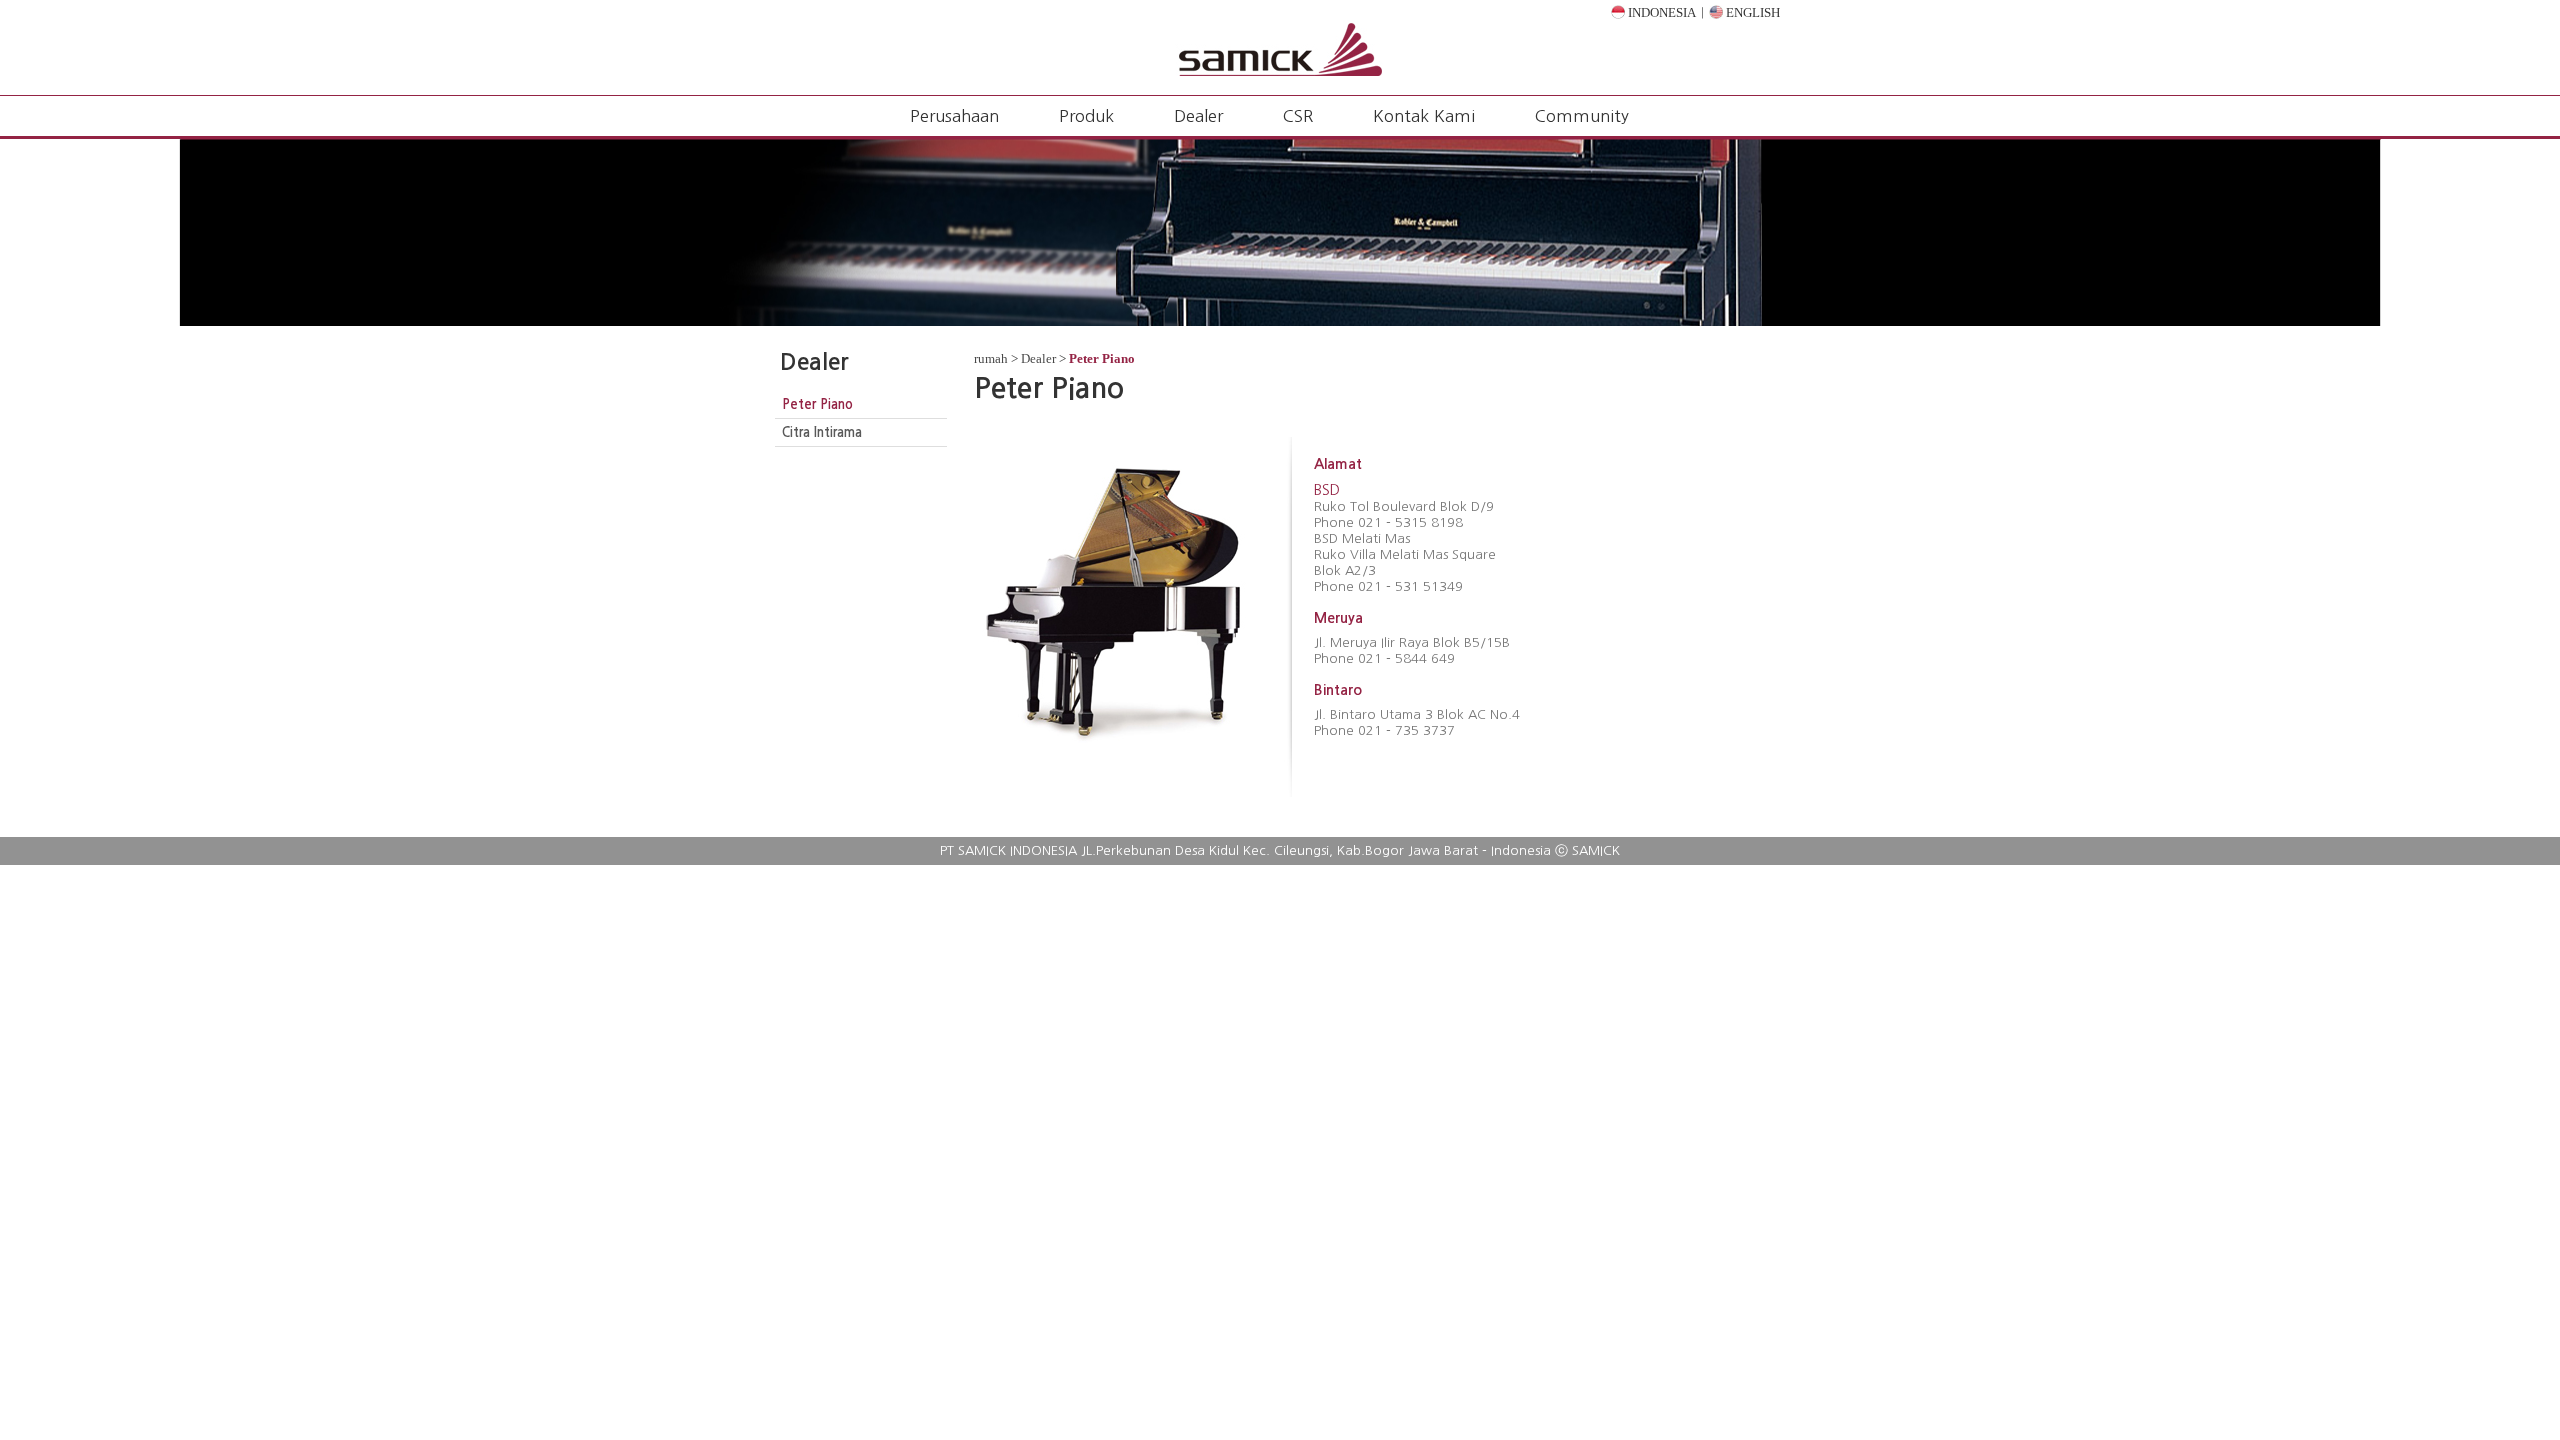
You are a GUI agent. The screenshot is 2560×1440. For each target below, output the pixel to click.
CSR (1298, 116)
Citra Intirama (822, 432)
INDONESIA (1660, 12)
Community (1582, 116)
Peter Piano (817, 404)
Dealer (1198, 116)
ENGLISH (1751, 12)
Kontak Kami (1424, 116)
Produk (1086, 116)
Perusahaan (954, 116)
